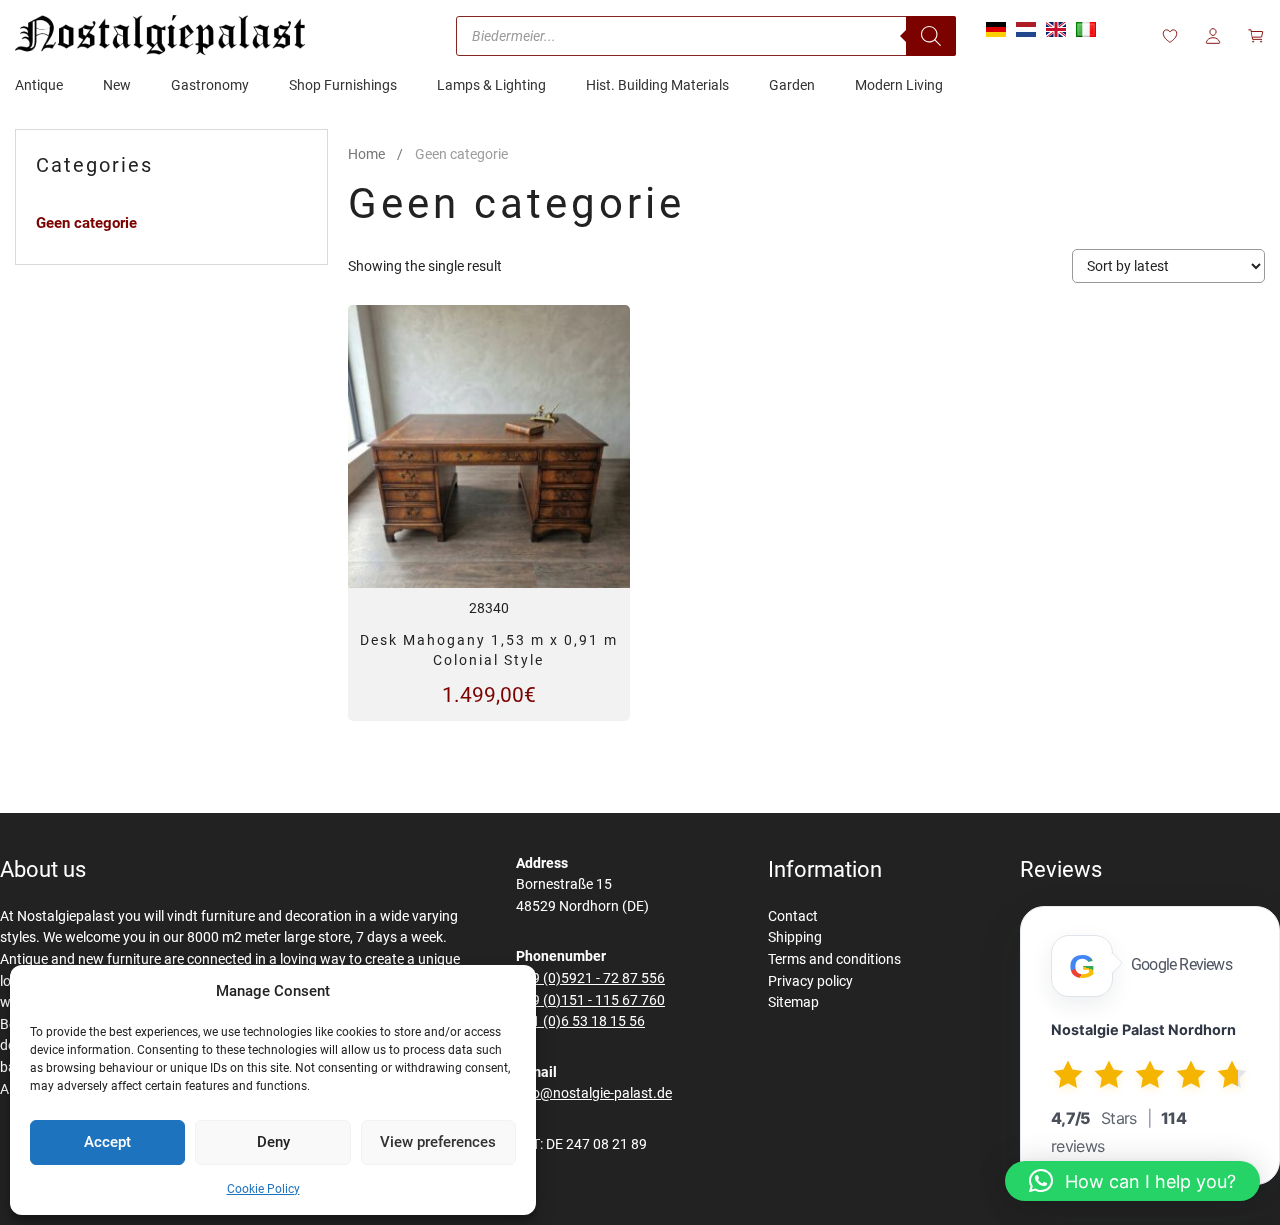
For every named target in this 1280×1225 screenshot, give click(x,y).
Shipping (795, 937)
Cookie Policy (263, 1189)
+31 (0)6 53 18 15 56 (580, 1021)
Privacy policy (810, 981)
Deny (273, 1142)
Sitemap (793, 1002)
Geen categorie (86, 223)
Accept (107, 1142)
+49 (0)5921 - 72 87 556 (590, 978)
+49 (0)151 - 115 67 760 (590, 1000)
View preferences (438, 1142)
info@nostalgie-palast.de (594, 1093)
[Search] (931, 36)
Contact (793, 916)
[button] (1132, 1181)
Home (366, 154)
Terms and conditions (834, 959)
